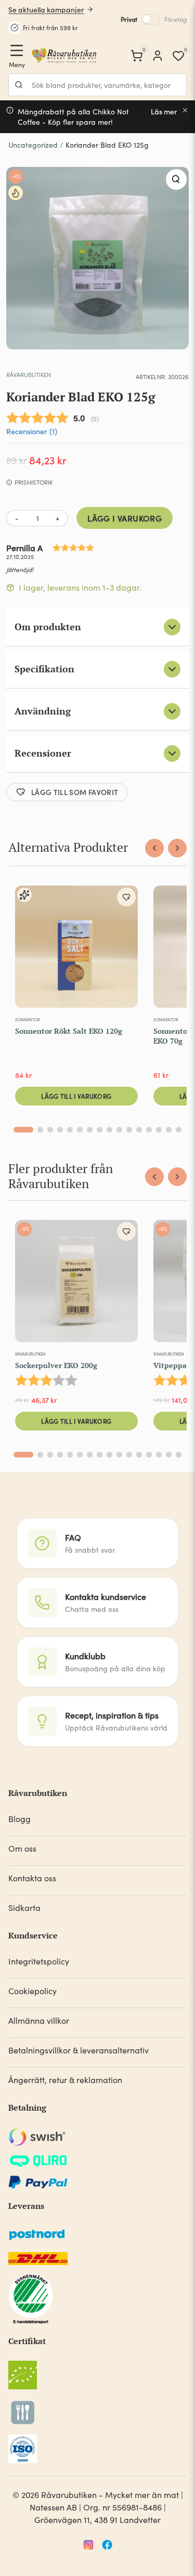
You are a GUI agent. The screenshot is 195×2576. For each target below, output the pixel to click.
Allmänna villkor (39, 2020)
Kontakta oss (32, 1878)
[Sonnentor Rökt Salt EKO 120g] (76, 949)
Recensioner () (32, 431)
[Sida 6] (80, 1130)
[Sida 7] (90, 1130)
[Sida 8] (100, 1130)
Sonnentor (28, 1019)
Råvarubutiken (29, 374)
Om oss (22, 1848)
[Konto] (158, 56)
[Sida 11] (129, 1130)
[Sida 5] (70, 1130)
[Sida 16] (179, 1130)
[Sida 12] (139, 1130)
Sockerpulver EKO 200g (56, 1365)
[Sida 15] (169, 1130)
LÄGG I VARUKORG (125, 518)
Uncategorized (33, 145)
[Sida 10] (119, 1130)
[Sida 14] (159, 1130)
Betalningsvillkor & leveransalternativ (79, 2050)
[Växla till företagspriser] (151, 19)
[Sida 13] (149, 1130)
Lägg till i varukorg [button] (76, 1096)
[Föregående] (154, 848)
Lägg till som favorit (75, 792)
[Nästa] (177, 848)
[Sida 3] (50, 1130)
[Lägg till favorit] (126, 897)
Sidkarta (24, 1908)
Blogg (19, 1819)
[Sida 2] (40, 1130)
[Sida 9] (109, 1130)
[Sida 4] (60, 1130)
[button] (176, 179)
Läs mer (164, 112)
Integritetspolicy (39, 1961)
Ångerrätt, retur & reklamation (65, 2080)
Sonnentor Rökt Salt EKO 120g (69, 1031)
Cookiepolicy (32, 1991)
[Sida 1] (23, 1130)
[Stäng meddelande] (185, 110)
